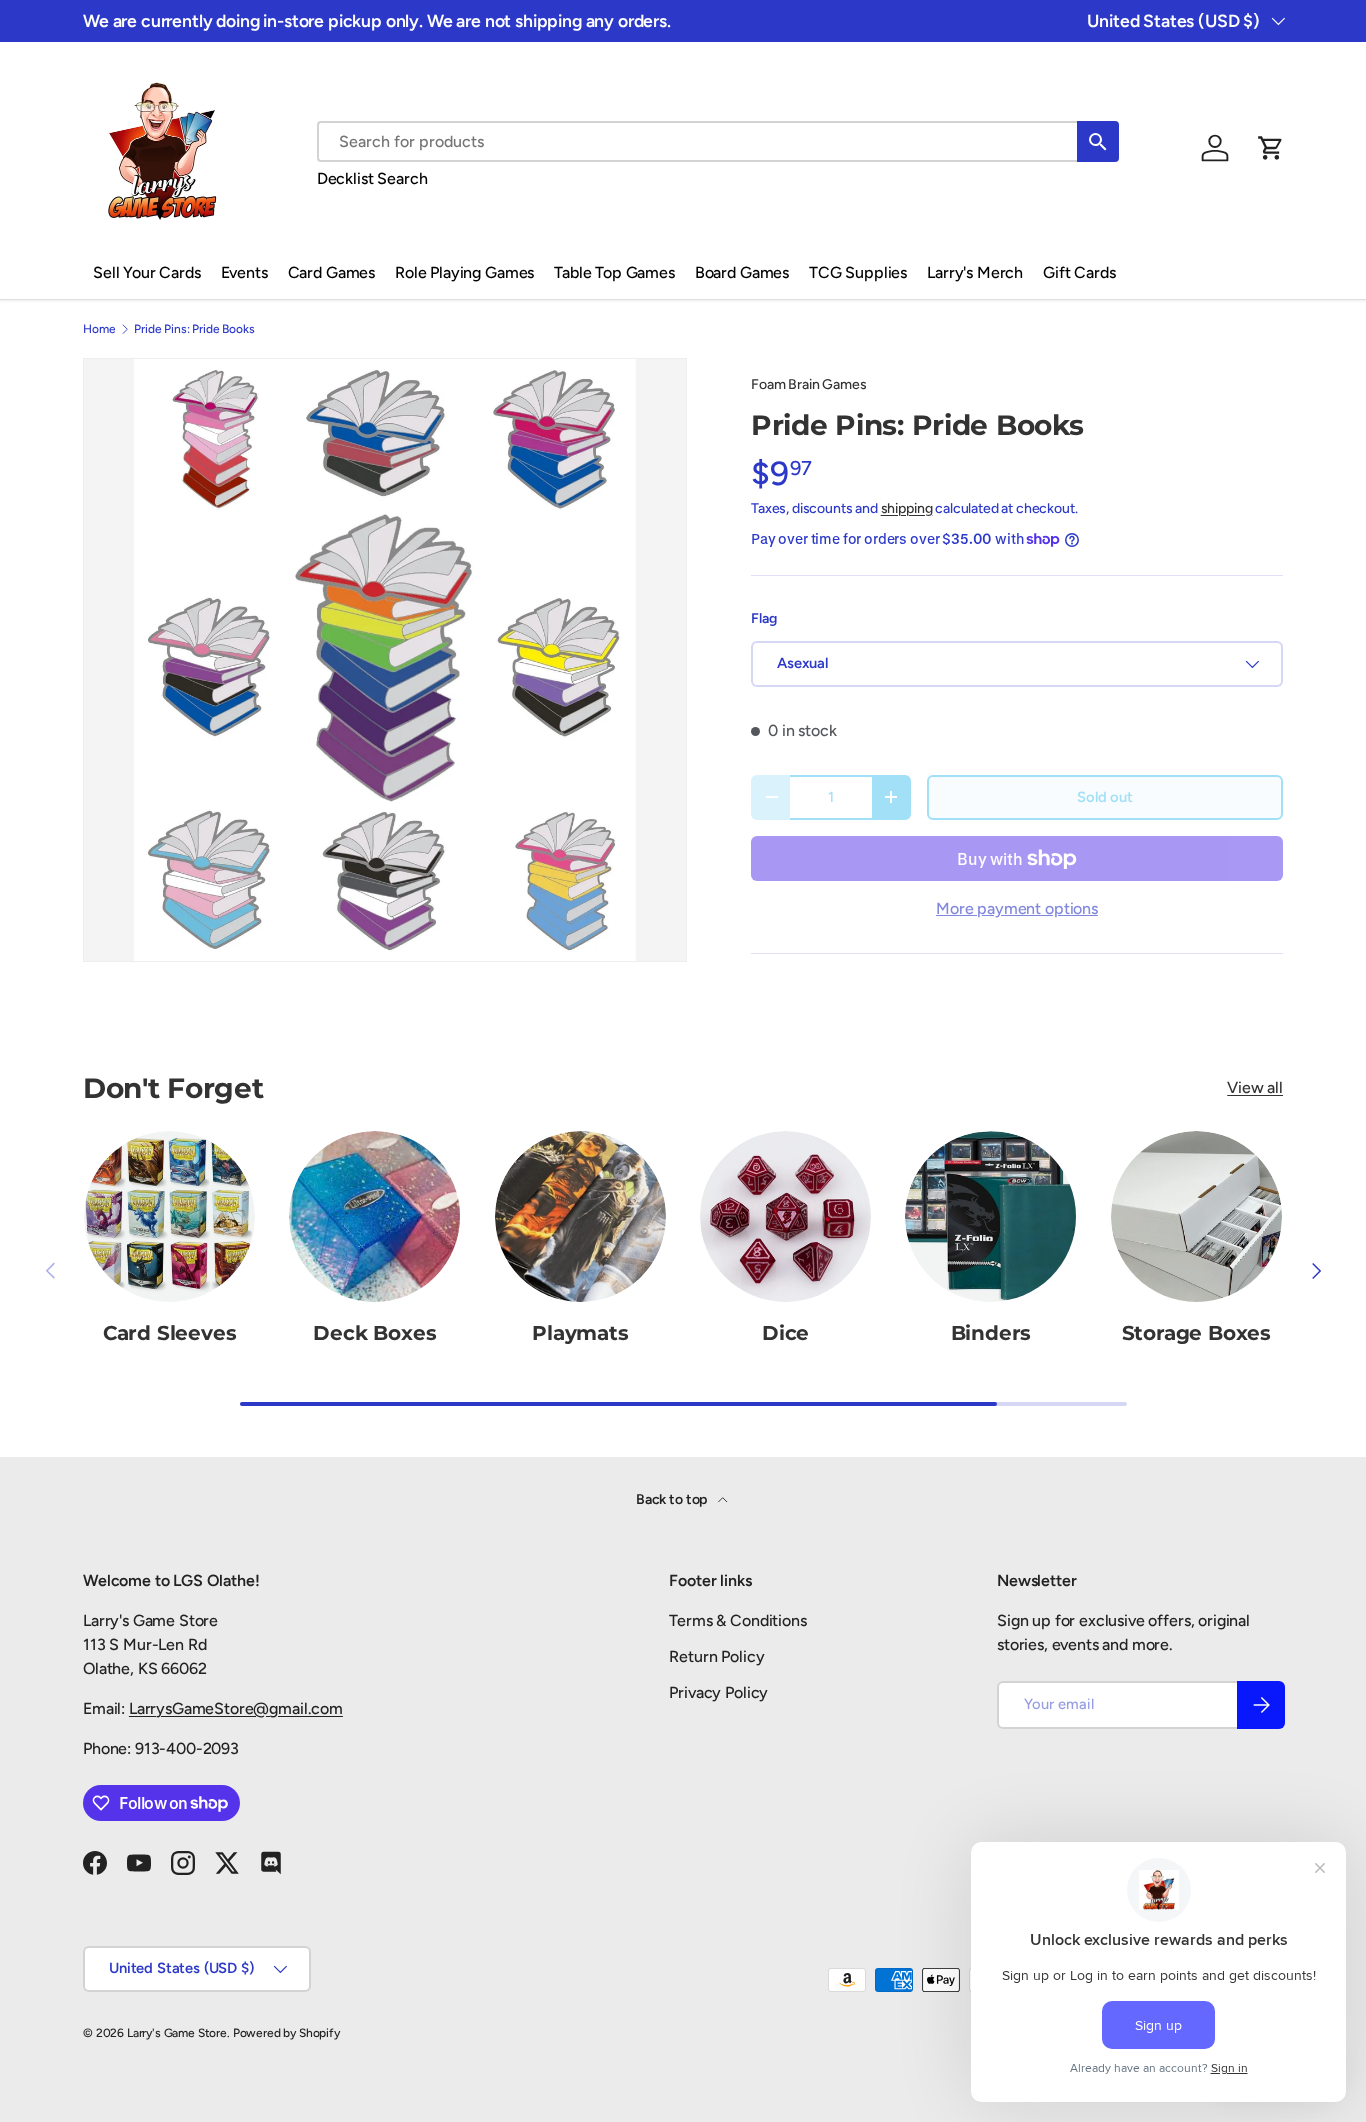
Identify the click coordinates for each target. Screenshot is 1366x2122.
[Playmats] (580, 1216)
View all (1255, 1087)
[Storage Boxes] (1196, 1216)
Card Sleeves (170, 1333)
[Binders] (990, 1216)
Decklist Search (372, 178)
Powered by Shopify (286, 2033)
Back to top (673, 1499)
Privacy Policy (718, 1692)
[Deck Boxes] (374, 1216)
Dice (785, 1333)
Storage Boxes (1196, 1333)
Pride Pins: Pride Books (194, 329)
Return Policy (716, 1656)
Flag (763, 618)
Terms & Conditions (737, 1620)
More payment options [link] (1017, 908)
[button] (1271, 148)
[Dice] (785, 1216)
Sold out (1105, 797)
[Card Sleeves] (169, 1216)
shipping (907, 508)
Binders (991, 1333)
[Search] (1098, 141)
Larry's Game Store (177, 2033)
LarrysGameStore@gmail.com (236, 1708)
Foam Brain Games (808, 384)
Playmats (580, 1333)
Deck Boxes (374, 1333)
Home (99, 329)
